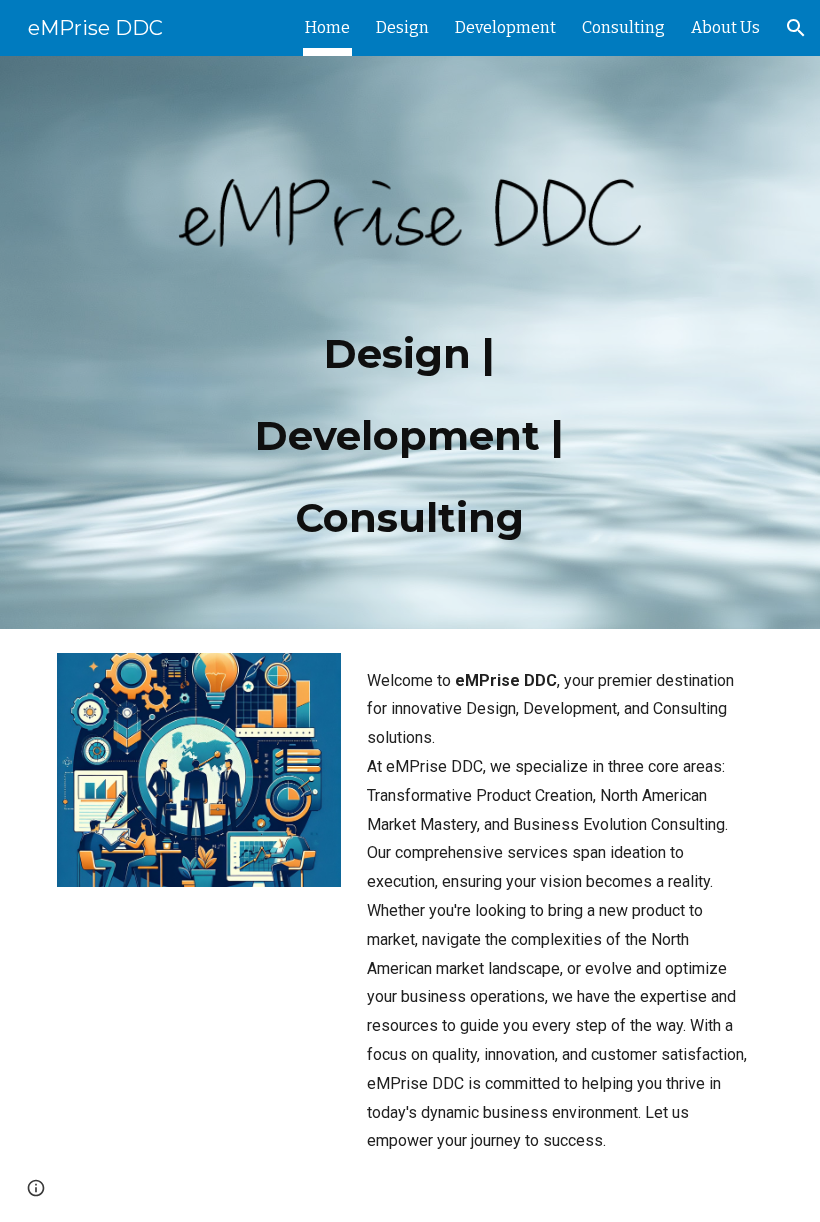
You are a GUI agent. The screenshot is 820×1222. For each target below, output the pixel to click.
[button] (796, 28)
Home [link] (327, 27)
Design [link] (402, 27)
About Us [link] (725, 27)
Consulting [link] (623, 27)
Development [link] (505, 27)
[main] (410, 423)
